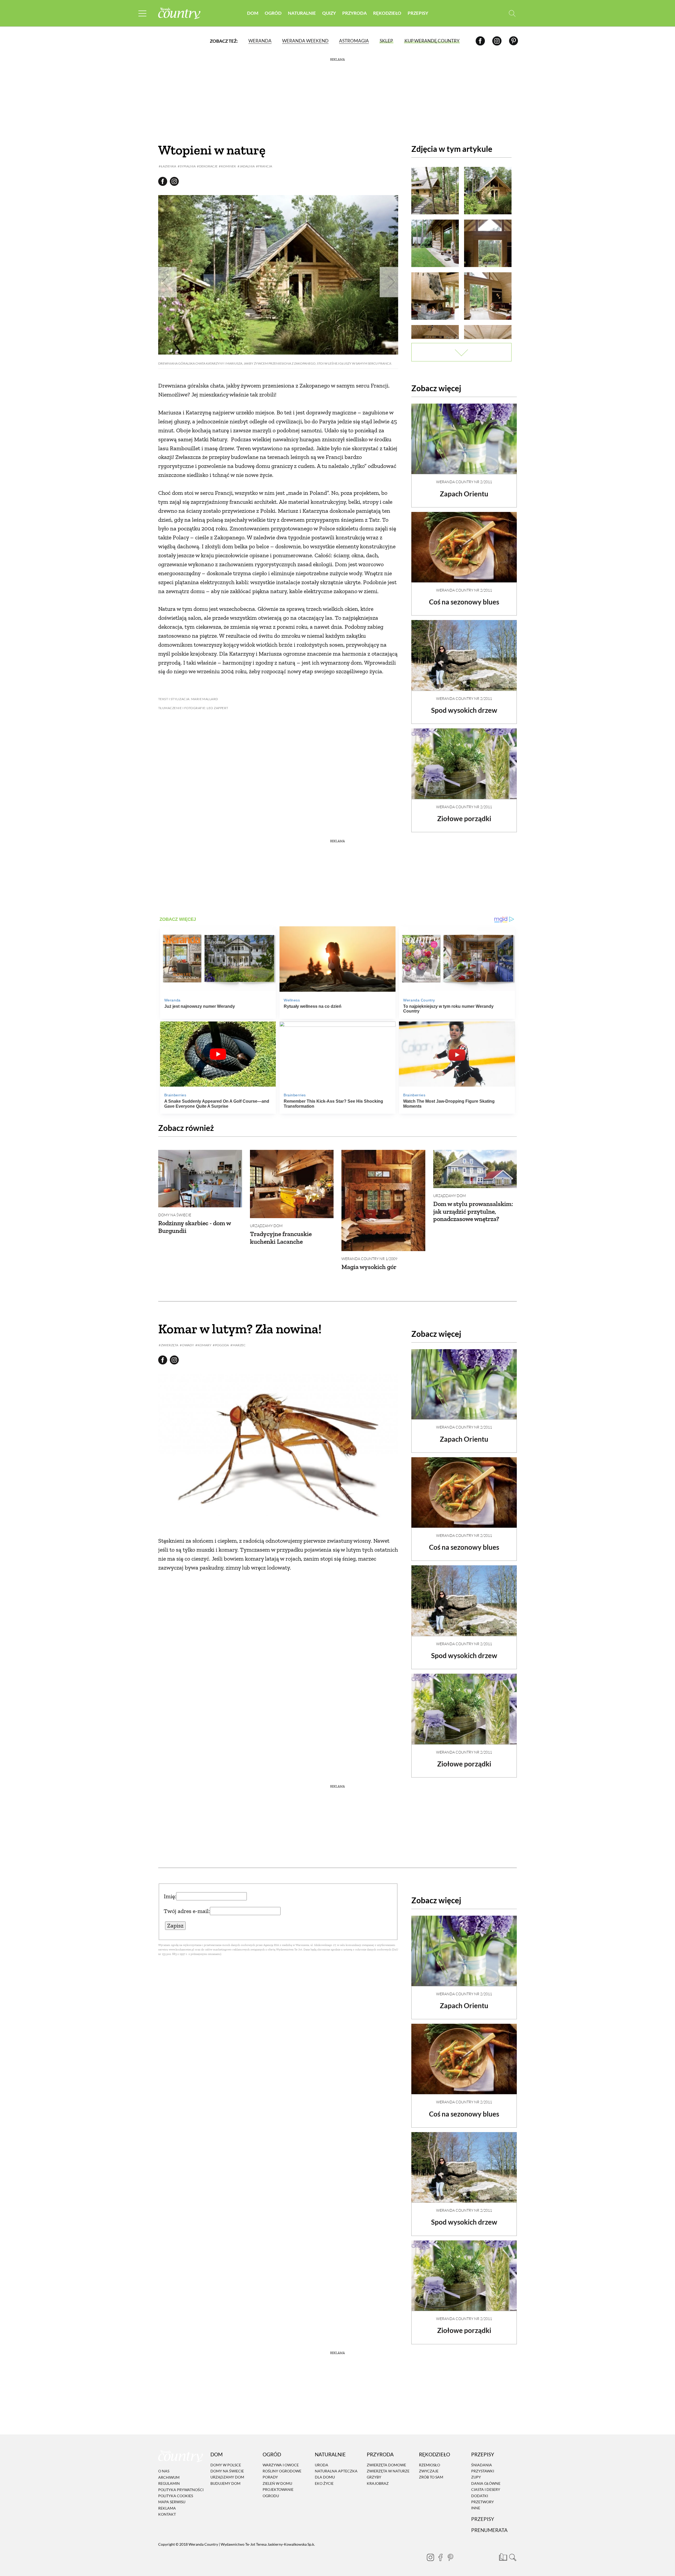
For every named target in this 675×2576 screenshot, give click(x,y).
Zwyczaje (429, 2471)
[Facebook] (480, 41)
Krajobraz (378, 2483)
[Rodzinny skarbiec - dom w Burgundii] (200, 1178)
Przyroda (355, 13)
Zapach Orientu (464, 494)
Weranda (260, 41)
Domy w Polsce (226, 2465)
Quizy (329, 13)
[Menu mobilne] (142, 13)
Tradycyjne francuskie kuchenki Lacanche (281, 1238)
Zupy (476, 2477)
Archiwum (169, 2477)
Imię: (170, 1896)
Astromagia (354, 41)
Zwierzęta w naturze (388, 2471)
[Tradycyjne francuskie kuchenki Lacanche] (292, 1184)
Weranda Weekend (305, 41)
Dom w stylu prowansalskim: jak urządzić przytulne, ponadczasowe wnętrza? (473, 1211)
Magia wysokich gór (369, 1267)
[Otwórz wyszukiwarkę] (512, 13)
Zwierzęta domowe (386, 2465)
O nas (164, 2471)
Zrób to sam (431, 2477)
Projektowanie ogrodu (278, 2492)
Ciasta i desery (486, 2489)
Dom (253, 13)
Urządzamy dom (266, 1226)
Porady (270, 2477)
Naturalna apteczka (336, 2471)
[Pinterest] (514, 41)
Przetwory (483, 2502)
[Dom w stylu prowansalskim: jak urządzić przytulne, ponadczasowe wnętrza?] (475, 1169)
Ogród (273, 13)
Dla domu (325, 2477)
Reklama (167, 2508)
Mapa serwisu (172, 2502)
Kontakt (167, 2514)
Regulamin (169, 2483)
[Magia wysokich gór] (383, 1200)
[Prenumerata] (502, 2556)
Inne (476, 2508)
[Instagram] (497, 41)
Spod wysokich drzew (464, 710)
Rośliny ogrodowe (282, 2471)
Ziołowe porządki (464, 819)
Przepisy (418, 13)
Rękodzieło (387, 13)
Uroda (322, 2465)
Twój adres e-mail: (187, 1911)
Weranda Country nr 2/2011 (464, 482)
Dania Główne (486, 2483)
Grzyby (374, 2477)
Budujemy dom (225, 2483)
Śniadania (482, 2465)
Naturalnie (302, 13)
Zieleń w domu (277, 2483)
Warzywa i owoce (281, 2465)
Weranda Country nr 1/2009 (369, 1259)
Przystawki (483, 2471)
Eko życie (324, 2483)
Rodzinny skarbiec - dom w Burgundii (194, 1227)
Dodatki (480, 2496)
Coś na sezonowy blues (464, 602)
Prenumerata (489, 2530)
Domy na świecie (175, 1215)
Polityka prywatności (181, 2490)
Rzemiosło (430, 2465)
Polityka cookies (176, 2496)
